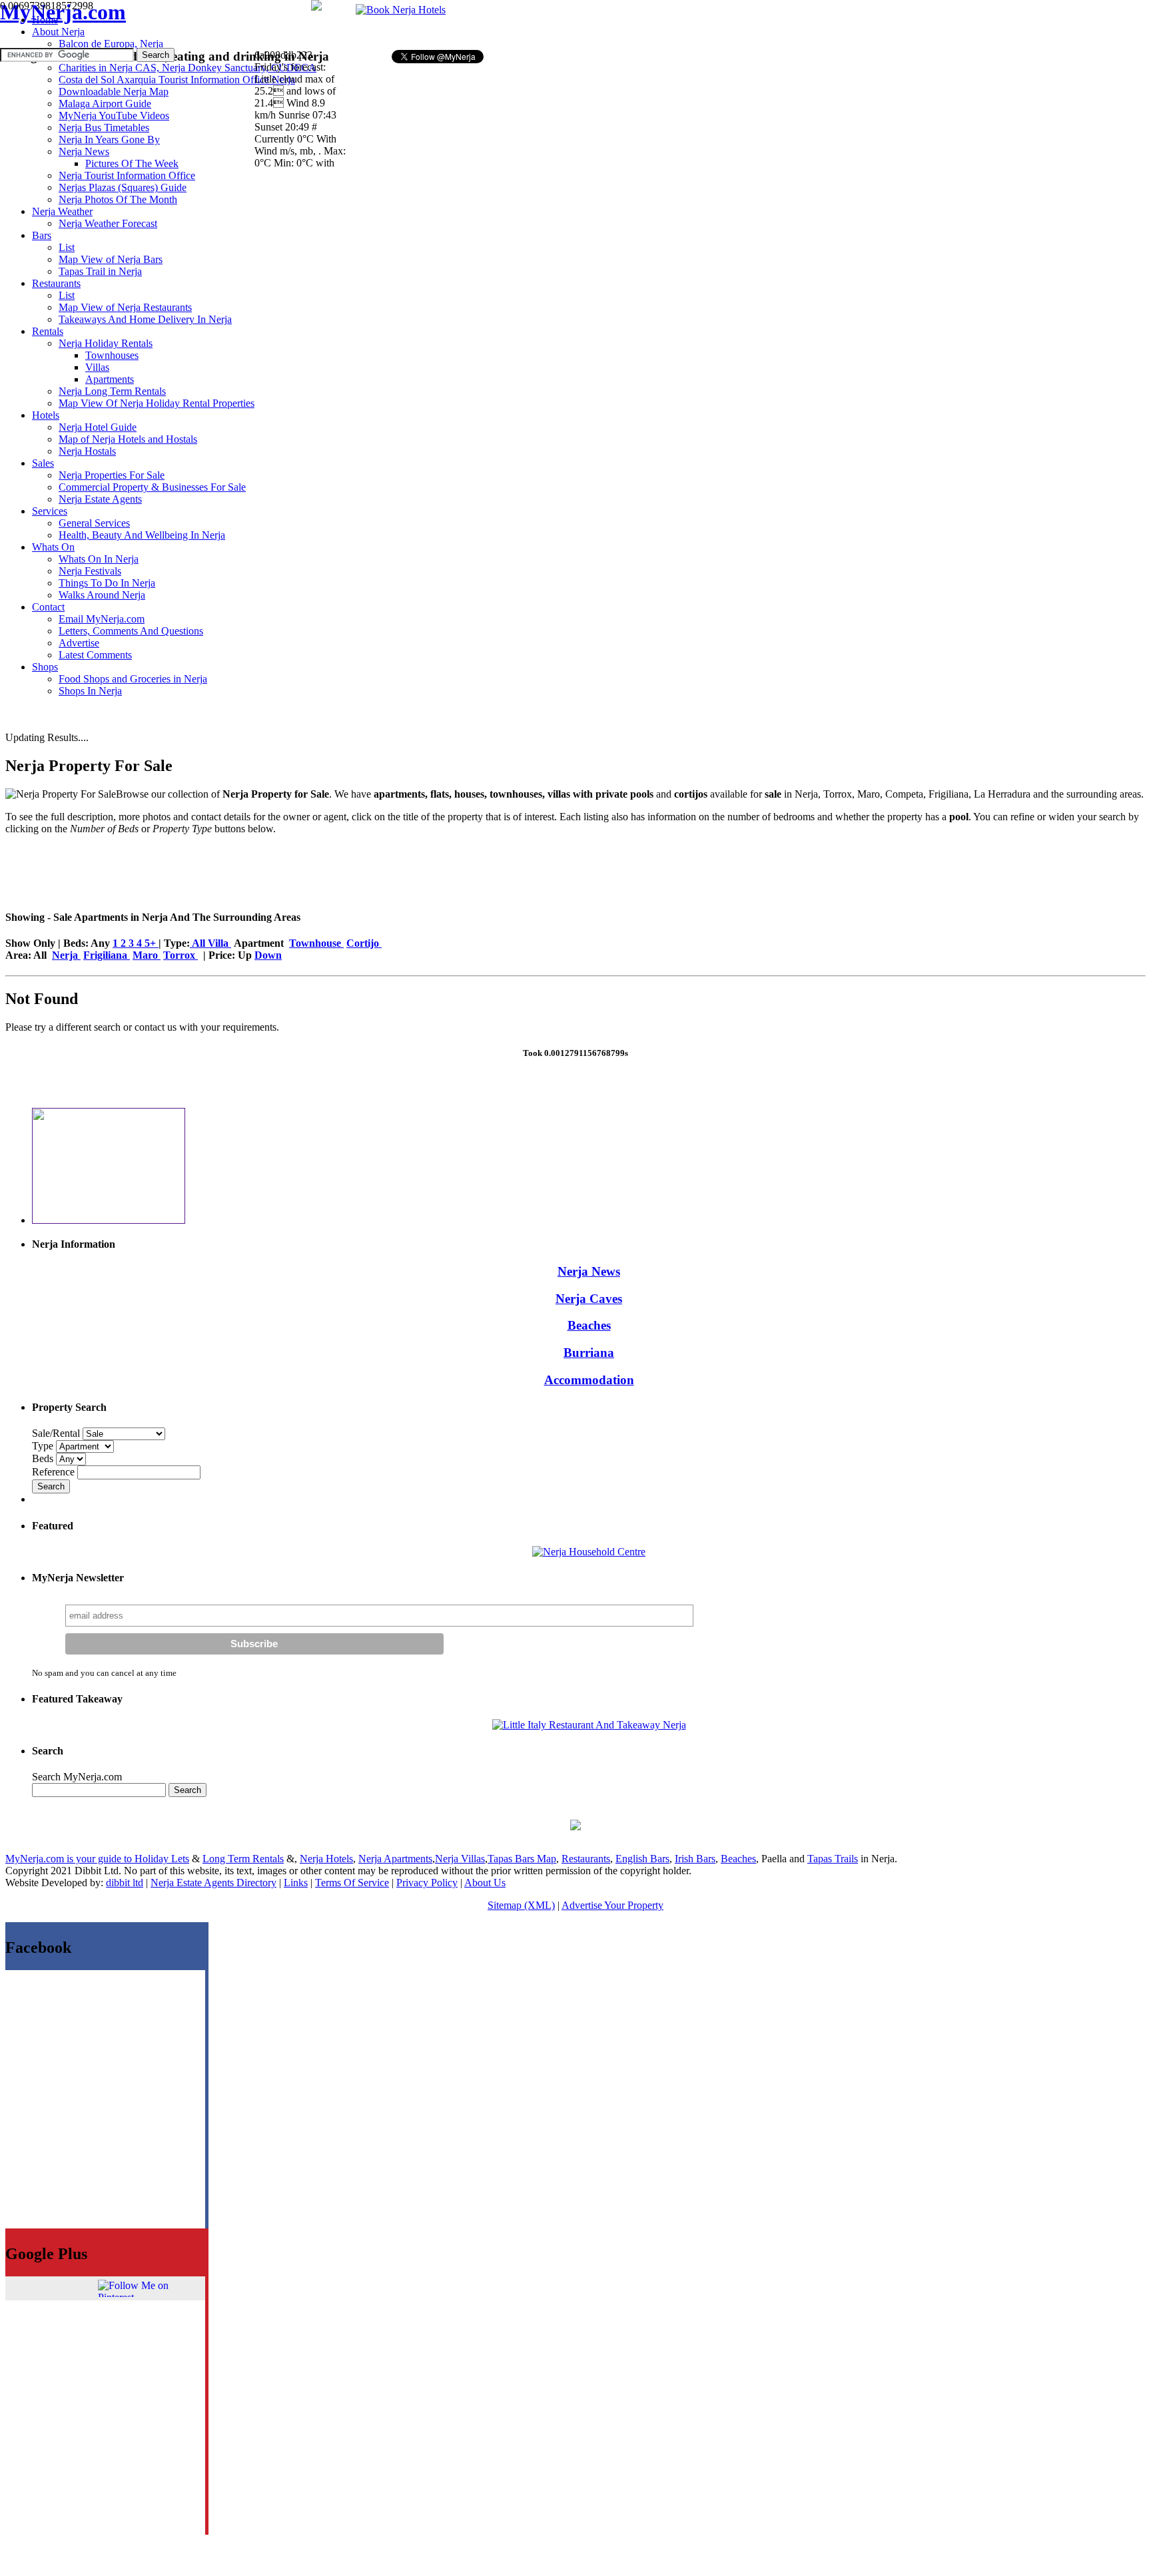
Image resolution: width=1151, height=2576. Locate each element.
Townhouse (316, 943)
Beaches (589, 1325)
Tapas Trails (833, 1859)
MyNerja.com (63, 12)
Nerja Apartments (395, 1859)
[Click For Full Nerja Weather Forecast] (316, 7)
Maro (147, 955)
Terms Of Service (352, 1883)
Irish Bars (695, 1859)
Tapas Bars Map (522, 1859)
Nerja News (589, 1271)
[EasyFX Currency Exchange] (575, 1827)
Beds (44, 1458)
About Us (485, 1883)
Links (296, 1883)
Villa (219, 943)
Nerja (66, 955)
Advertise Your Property (612, 1905)
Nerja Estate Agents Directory (213, 1883)
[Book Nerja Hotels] (401, 10)
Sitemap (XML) (521, 1905)
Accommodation (589, 1380)
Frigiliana (107, 955)
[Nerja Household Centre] (589, 1552)
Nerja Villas (460, 1859)
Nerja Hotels (326, 1859)
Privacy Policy (427, 1883)
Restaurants (586, 1859)
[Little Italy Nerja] (589, 1725)
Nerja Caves (589, 1299)
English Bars (642, 1859)
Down (268, 955)
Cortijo (364, 943)
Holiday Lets (162, 1859)
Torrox (181, 955)
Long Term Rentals (243, 1859)
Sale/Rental (56, 1433)
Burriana (589, 1353)
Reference (55, 1472)
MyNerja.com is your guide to (70, 1859)
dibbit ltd (125, 1883)
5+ (152, 943)
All (199, 943)
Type (44, 1446)
